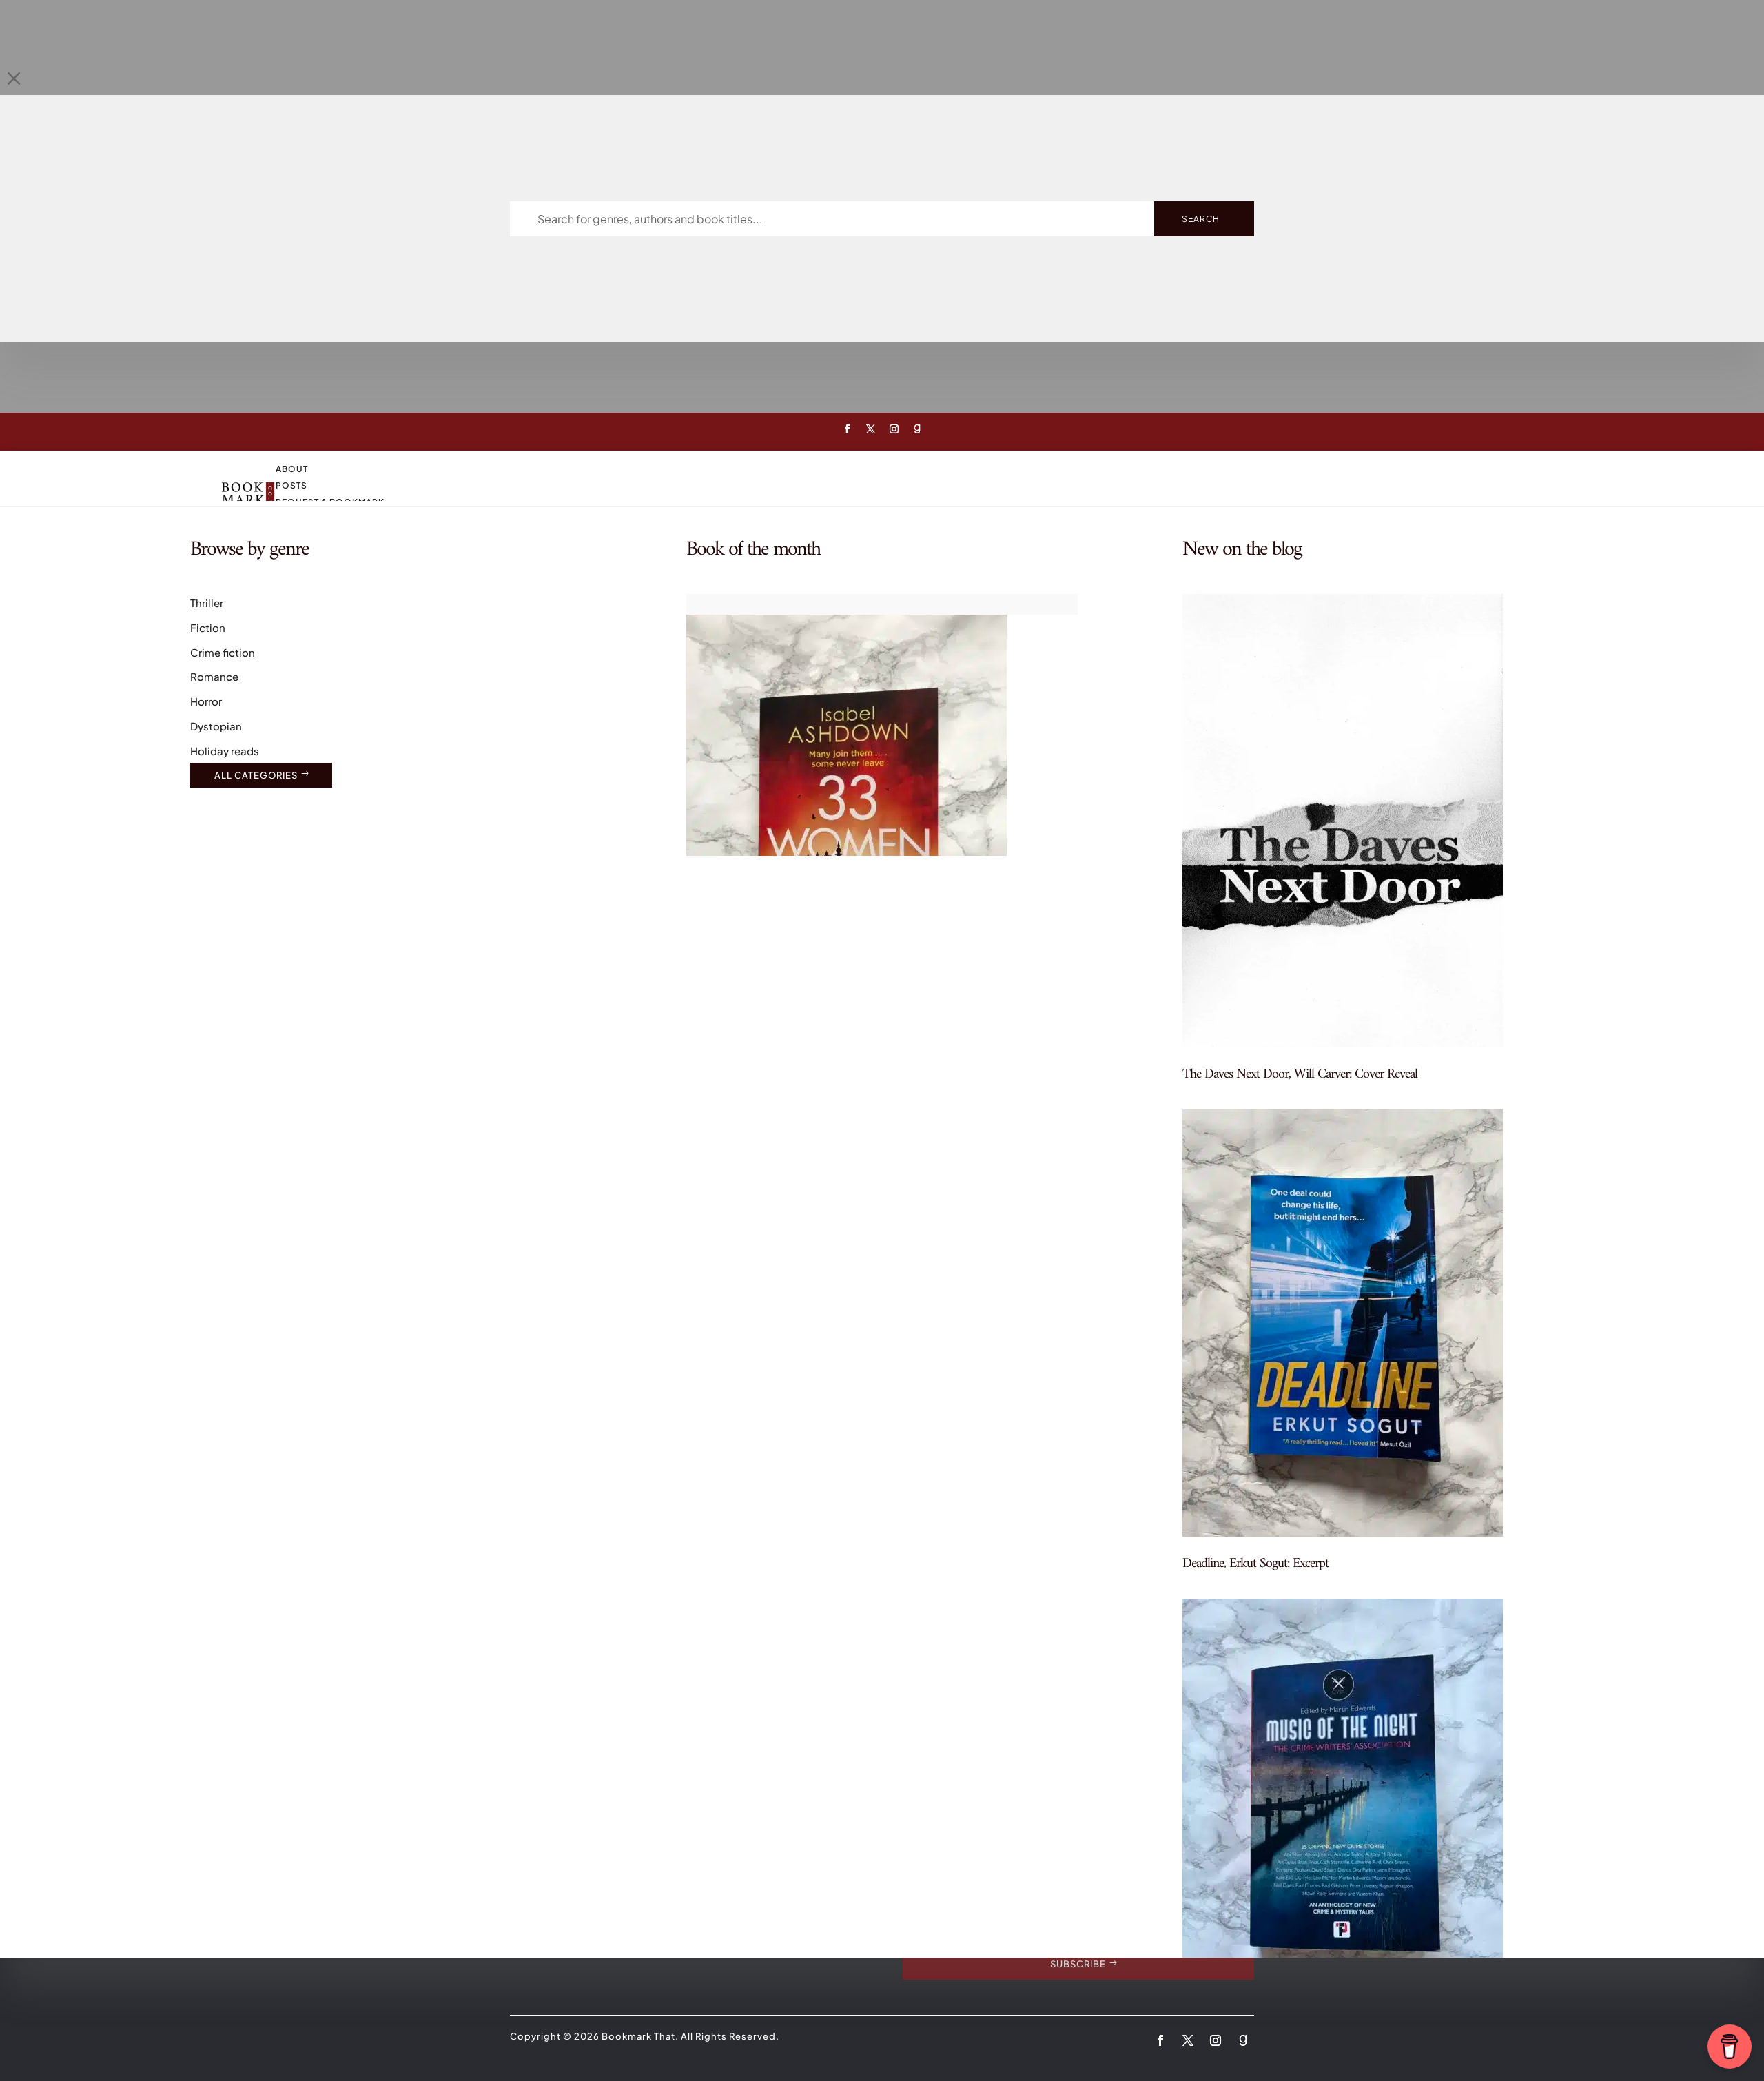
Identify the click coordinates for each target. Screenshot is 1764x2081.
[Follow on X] (870, 429)
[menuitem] (910, 469)
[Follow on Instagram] (894, 429)
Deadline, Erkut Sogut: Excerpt (1255, 1564)
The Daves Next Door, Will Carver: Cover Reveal (1300, 1075)
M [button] (14, 78)
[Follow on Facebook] (847, 429)
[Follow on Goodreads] (917, 429)
